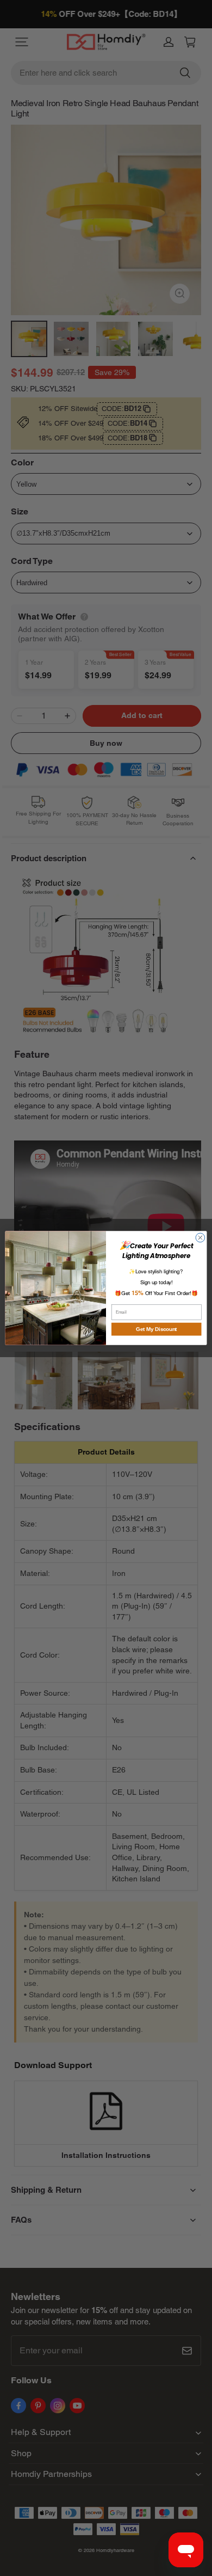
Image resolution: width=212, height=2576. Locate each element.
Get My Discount (157, 1329)
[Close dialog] (200, 1238)
